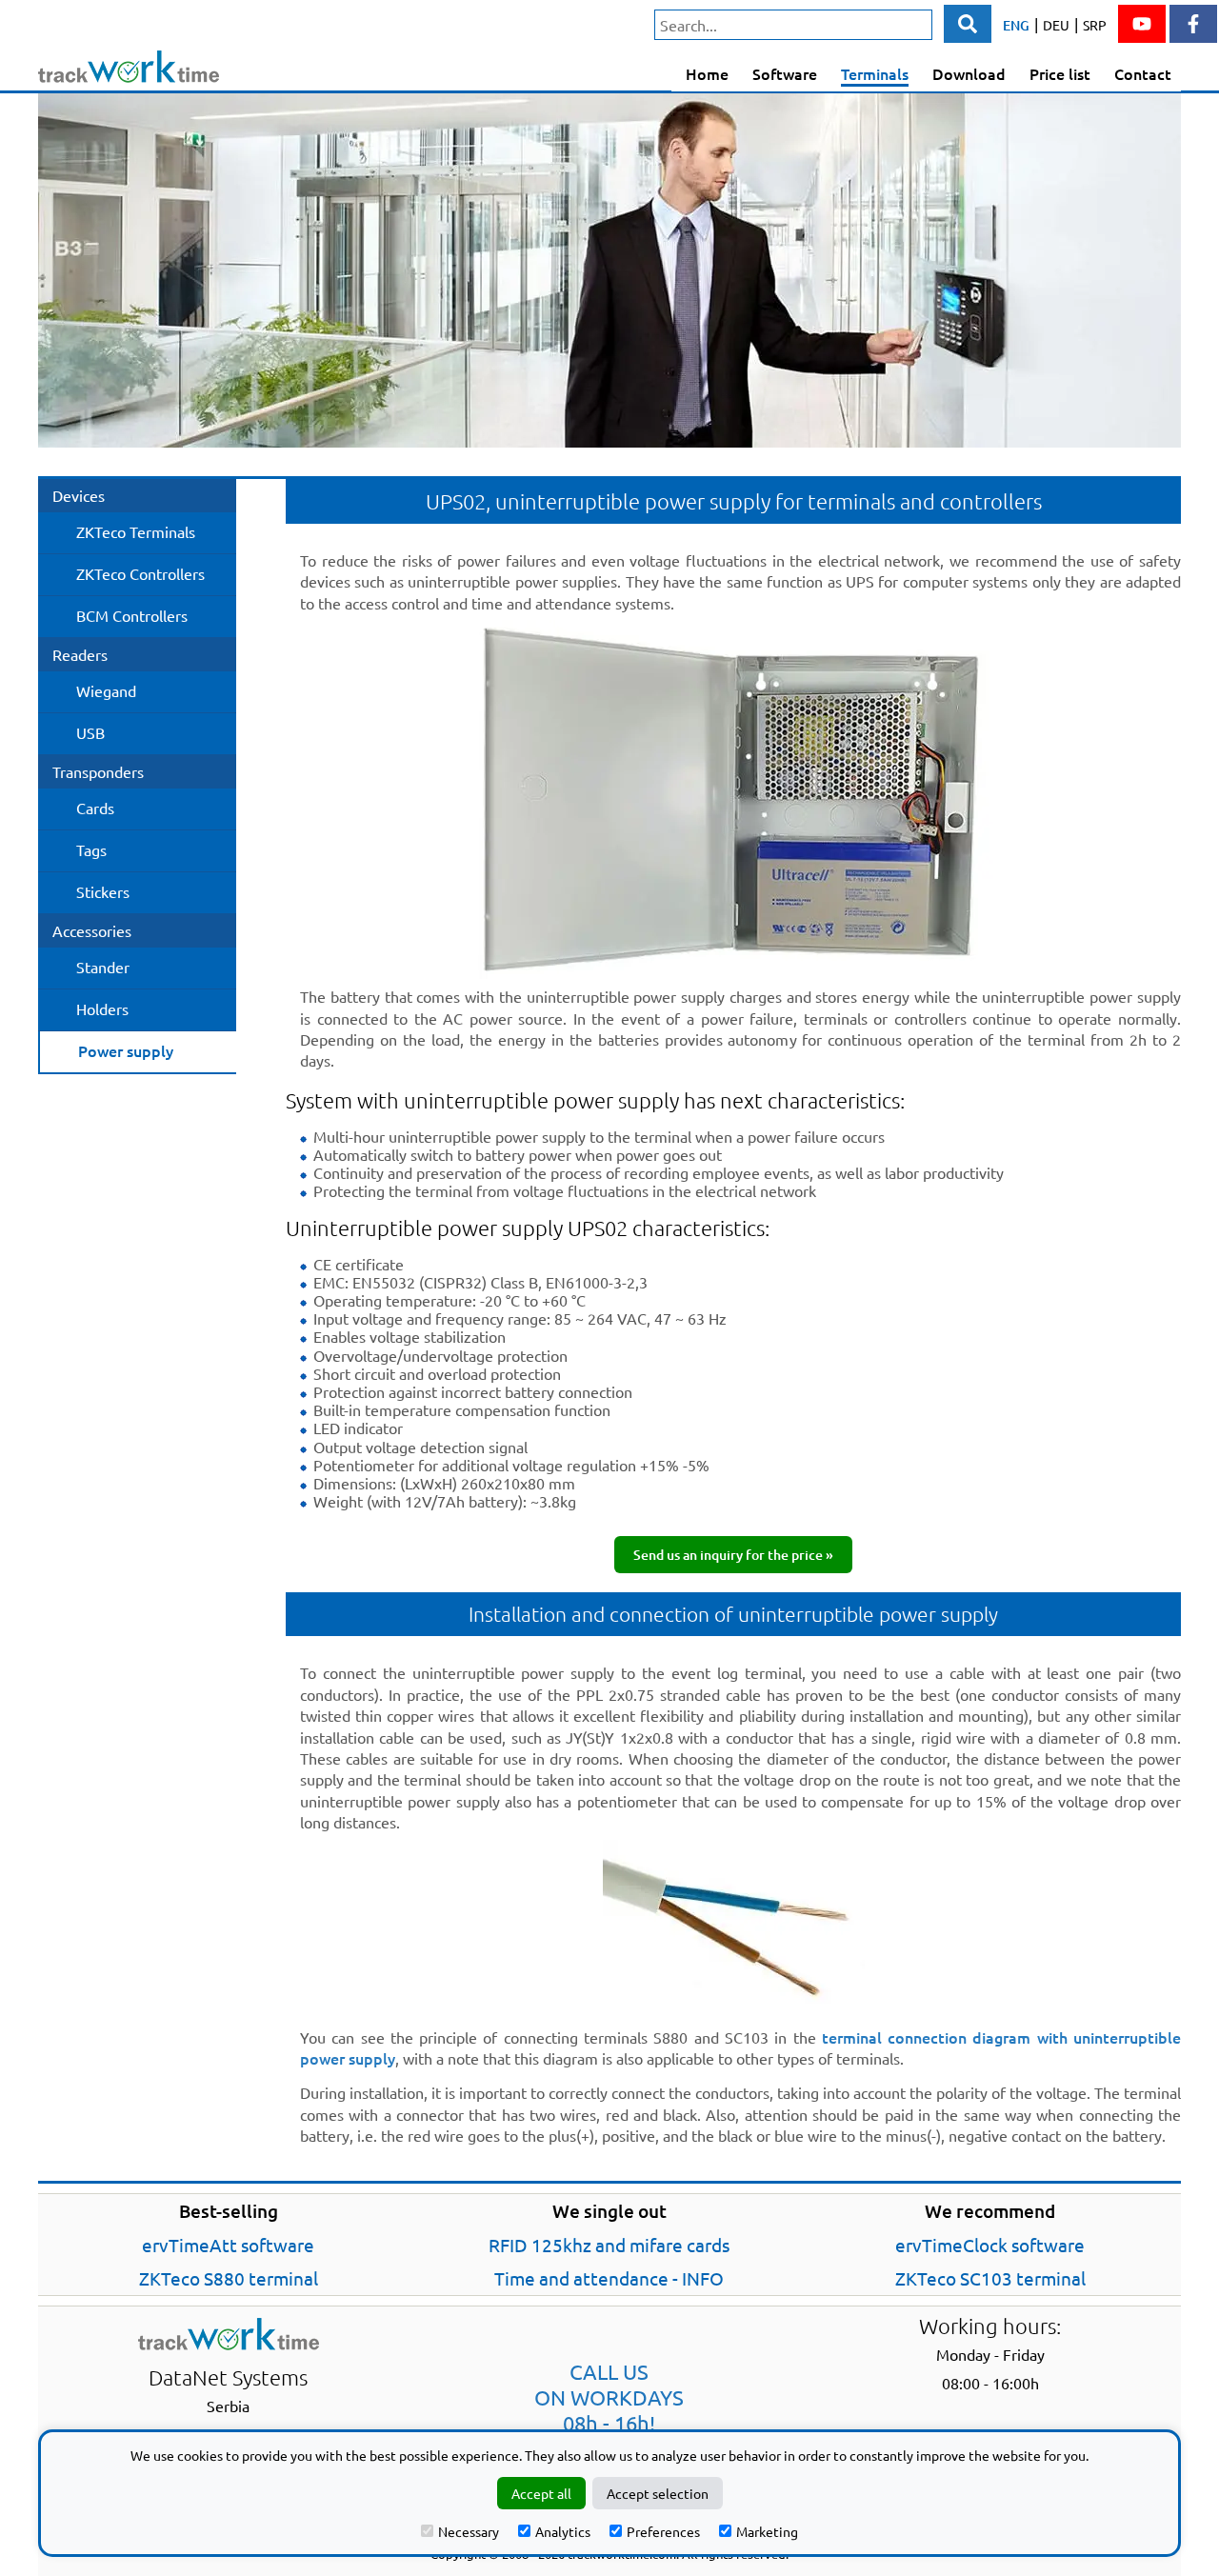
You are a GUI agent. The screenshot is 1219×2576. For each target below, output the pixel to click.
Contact (1143, 73)
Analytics (563, 2531)
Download (969, 73)
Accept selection (658, 2493)
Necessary (469, 2531)
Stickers (103, 891)
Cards (95, 808)
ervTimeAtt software (228, 2245)
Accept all (541, 2493)
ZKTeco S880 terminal (229, 2278)
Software (785, 73)
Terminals (875, 73)
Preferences (663, 2531)
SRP (1095, 25)
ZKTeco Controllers (140, 573)
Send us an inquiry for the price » (733, 1555)
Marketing (767, 2531)
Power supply (126, 1050)
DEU (1056, 25)
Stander (103, 967)
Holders (102, 1008)
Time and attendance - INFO (609, 2278)
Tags (91, 849)
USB (90, 732)
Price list (1060, 73)
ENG (1016, 25)
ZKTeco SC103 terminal (990, 2278)
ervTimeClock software (990, 2245)
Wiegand (106, 690)
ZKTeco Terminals (136, 531)
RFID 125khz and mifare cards (609, 2245)
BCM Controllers (132, 615)
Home (707, 73)
